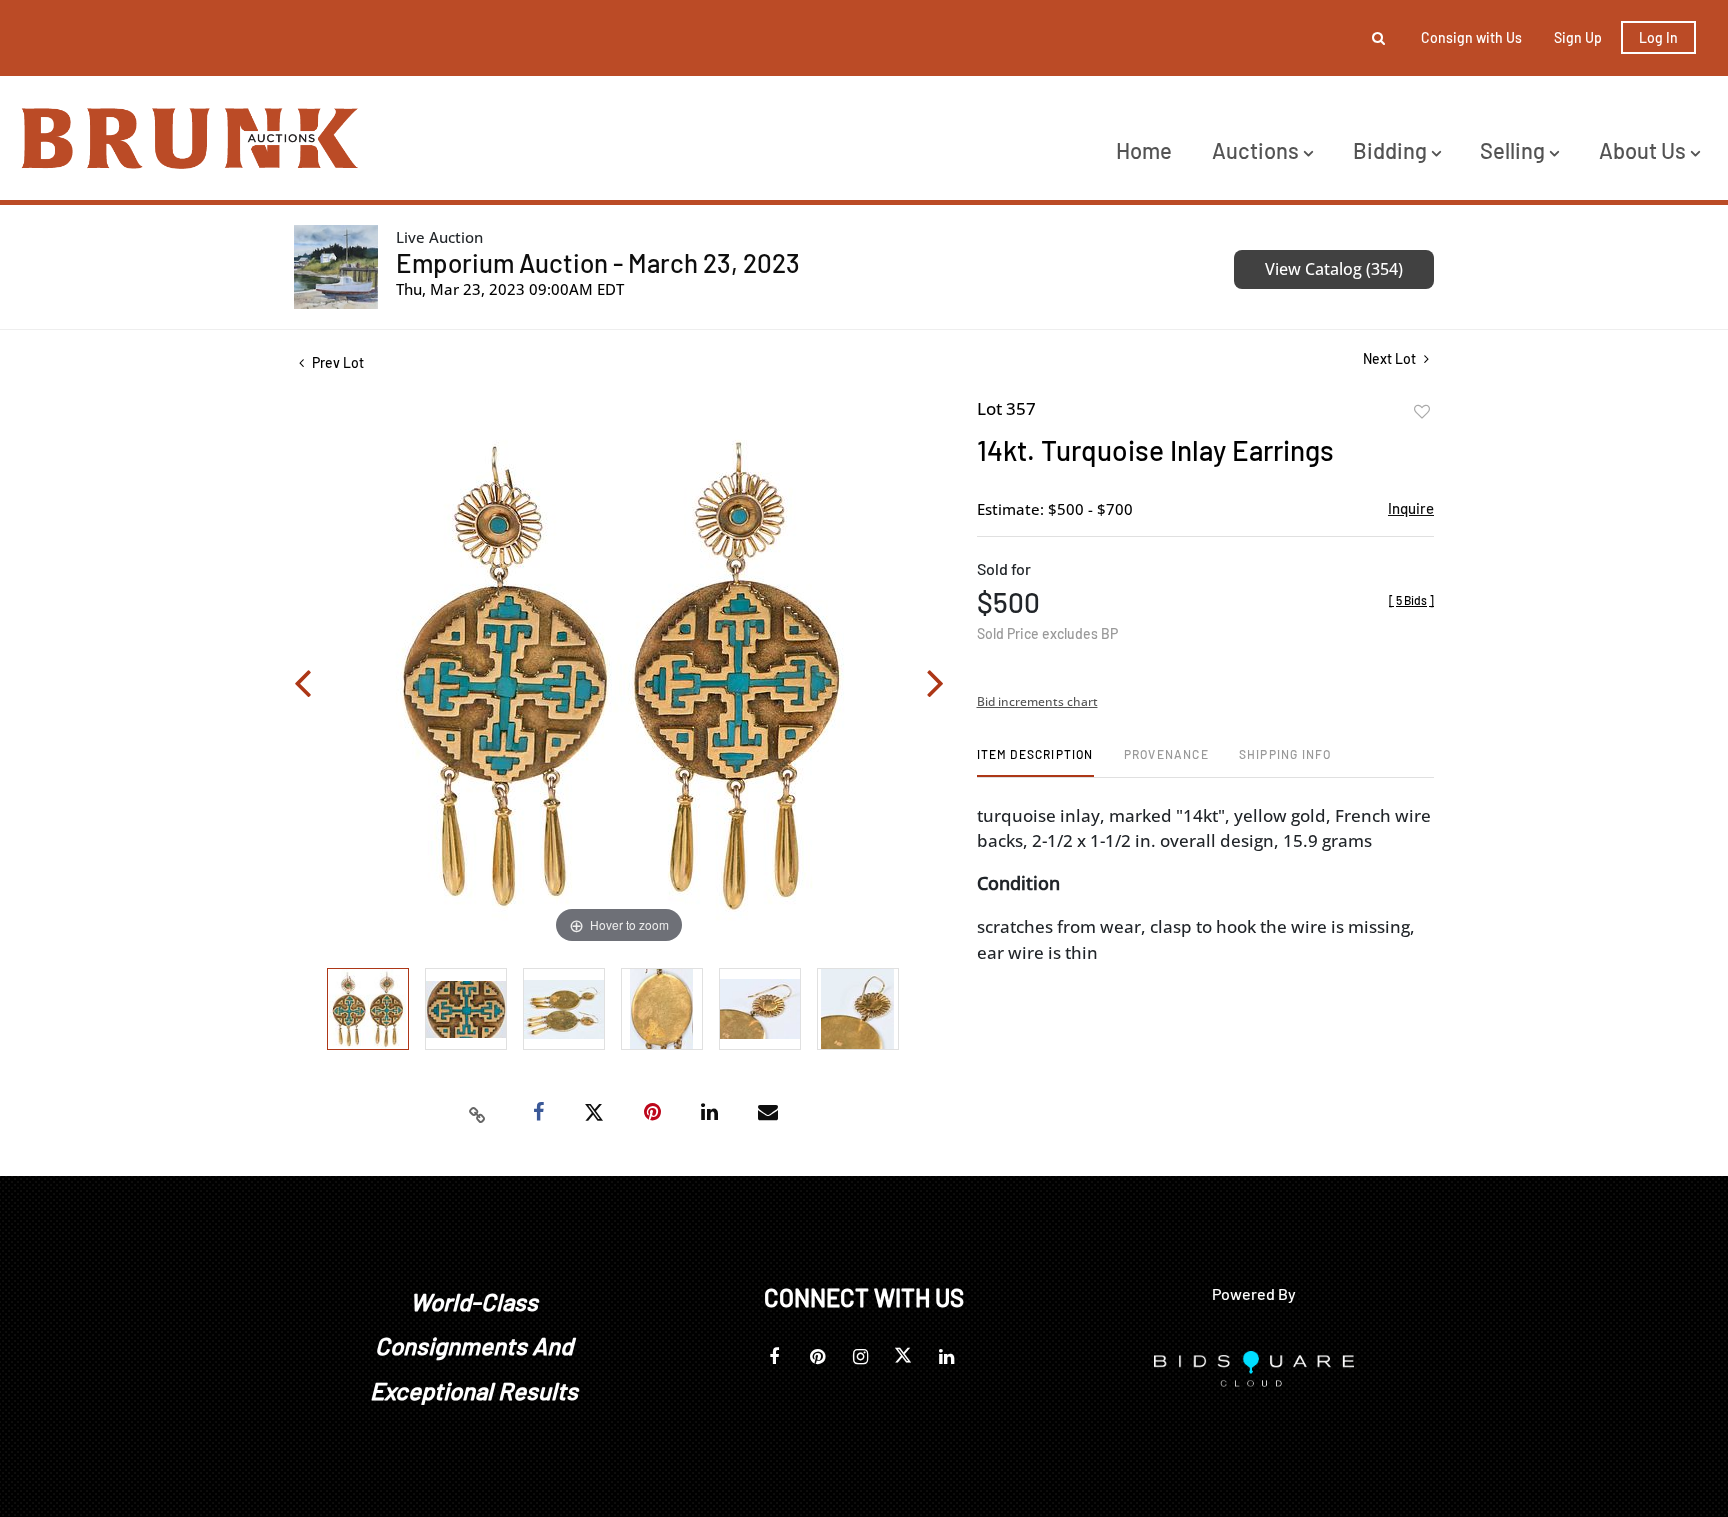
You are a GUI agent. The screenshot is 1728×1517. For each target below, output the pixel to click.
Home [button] (1144, 150)
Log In (1658, 37)
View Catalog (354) (1334, 269)
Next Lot (1391, 358)
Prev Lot (336, 362)
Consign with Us (1471, 37)
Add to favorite (1422, 412)
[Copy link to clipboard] (478, 1113)
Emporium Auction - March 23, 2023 (598, 262)
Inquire (1411, 508)
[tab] (1035, 761)
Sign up (1578, 37)
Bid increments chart (1037, 701)
